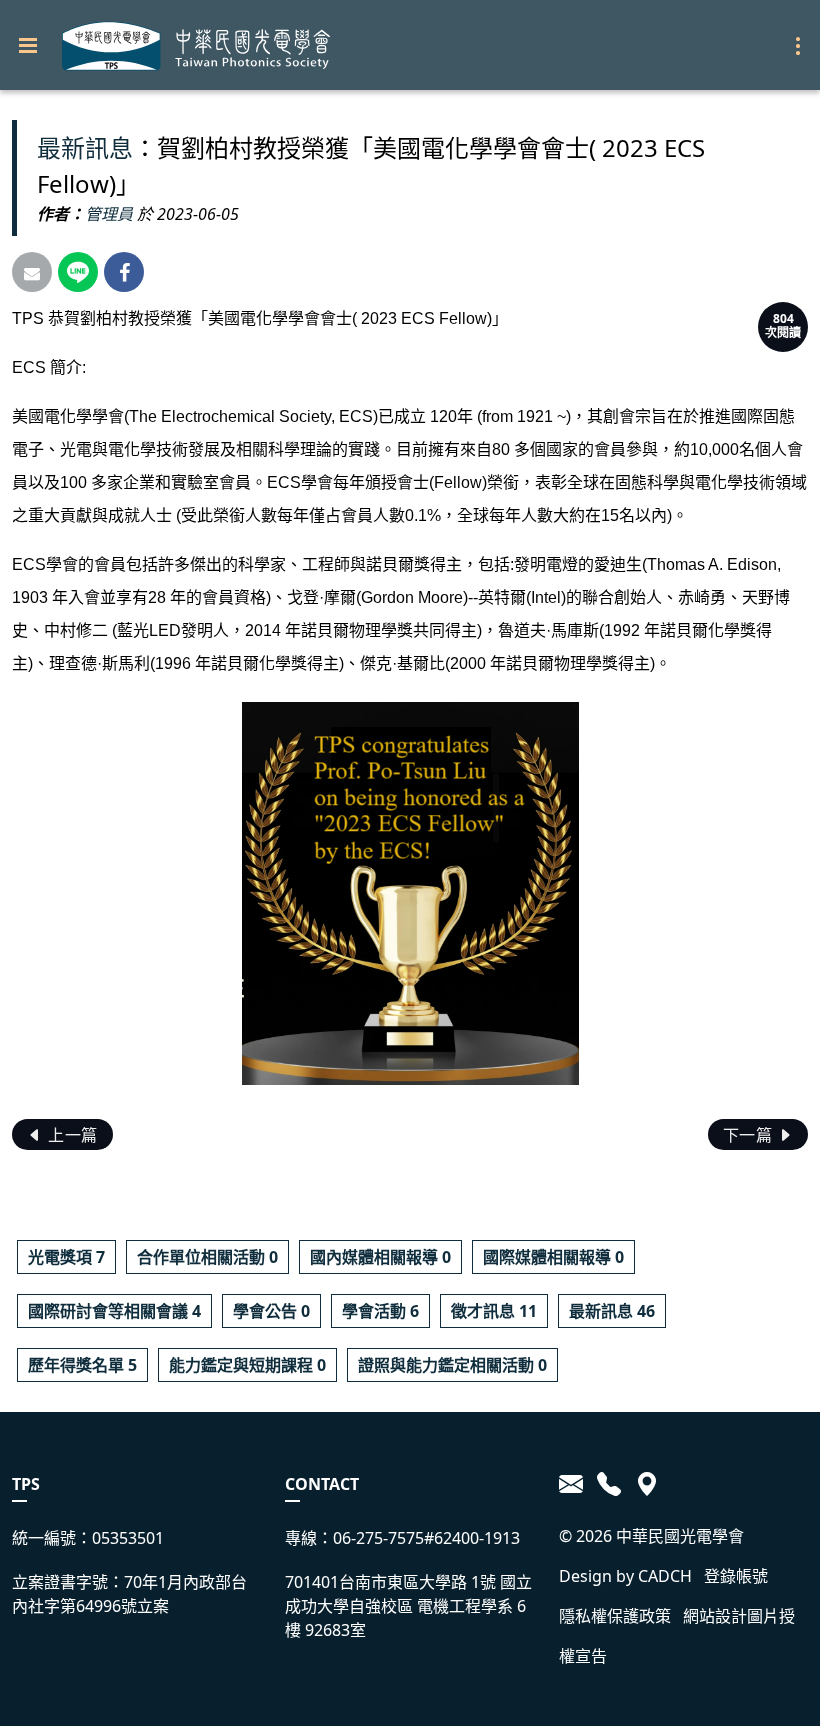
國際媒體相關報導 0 (553, 1257)
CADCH (665, 1576)
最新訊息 (85, 147)
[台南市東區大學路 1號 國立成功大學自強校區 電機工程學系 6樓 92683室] (643, 1484)
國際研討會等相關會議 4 (114, 1311)
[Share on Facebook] (124, 272)
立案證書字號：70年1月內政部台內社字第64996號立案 (129, 1594)
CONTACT (322, 1484)
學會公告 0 (271, 1311)
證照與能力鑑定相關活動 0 (452, 1365)
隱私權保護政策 (615, 1616)
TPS (26, 1484)
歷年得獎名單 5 (82, 1365)
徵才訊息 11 (494, 1311)
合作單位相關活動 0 (207, 1257)
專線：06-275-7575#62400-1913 (402, 1538)
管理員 (109, 214)
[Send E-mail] (32, 272)
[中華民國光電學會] (196, 45)
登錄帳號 (736, 1576)
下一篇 (750, 1135)
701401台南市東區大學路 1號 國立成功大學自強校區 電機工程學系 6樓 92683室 (408, 1606)
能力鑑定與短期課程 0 (247, 1365)
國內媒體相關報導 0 (380, 1257)
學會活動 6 (380, 1311)
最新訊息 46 (612, 1311)
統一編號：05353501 (88, 1538)
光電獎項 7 (66, 1257)
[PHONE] (609, 1484)
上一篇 (71, 1135)
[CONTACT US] (574, 1484)
